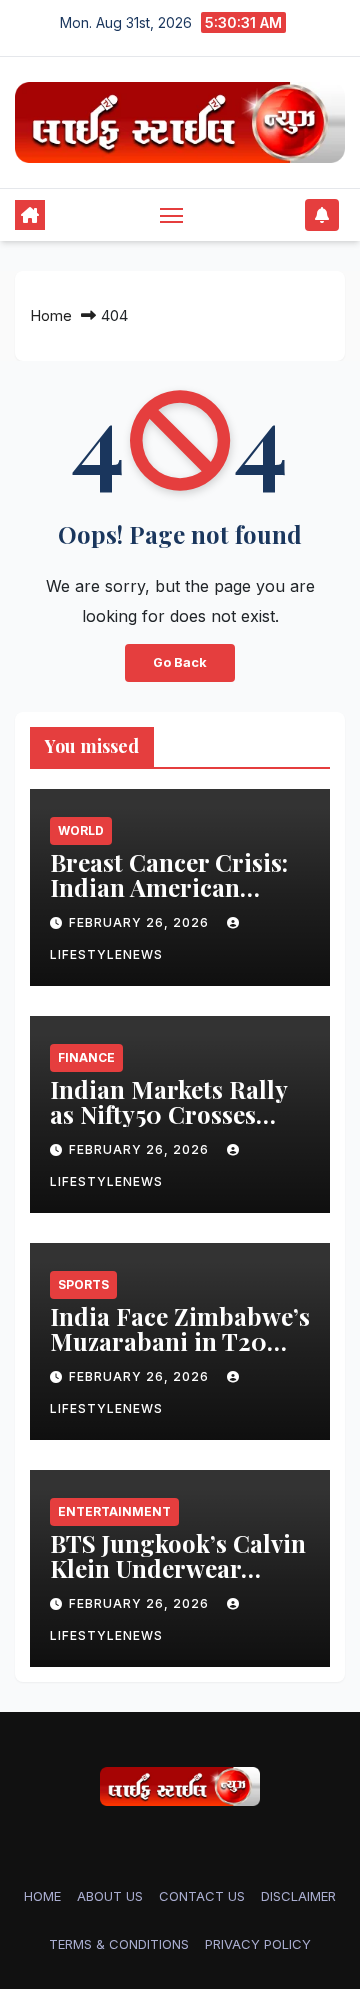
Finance (86, 1057)
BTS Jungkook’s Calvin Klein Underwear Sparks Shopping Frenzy (178, 1580)
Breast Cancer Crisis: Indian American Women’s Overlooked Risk (169, 899)
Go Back (180, 662)
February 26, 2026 (141, 922)
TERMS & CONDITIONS (119, 1944)
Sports (83, 1284)
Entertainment (114, 1511)
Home (51, 315)
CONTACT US (202, 1896)
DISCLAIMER (298, 1896)
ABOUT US (110, 1896)
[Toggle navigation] (172, 215)
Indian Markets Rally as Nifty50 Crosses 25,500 (168, 1114)
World (81, 830)
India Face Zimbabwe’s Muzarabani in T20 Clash (180, 1341)
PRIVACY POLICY (258, 1944)
